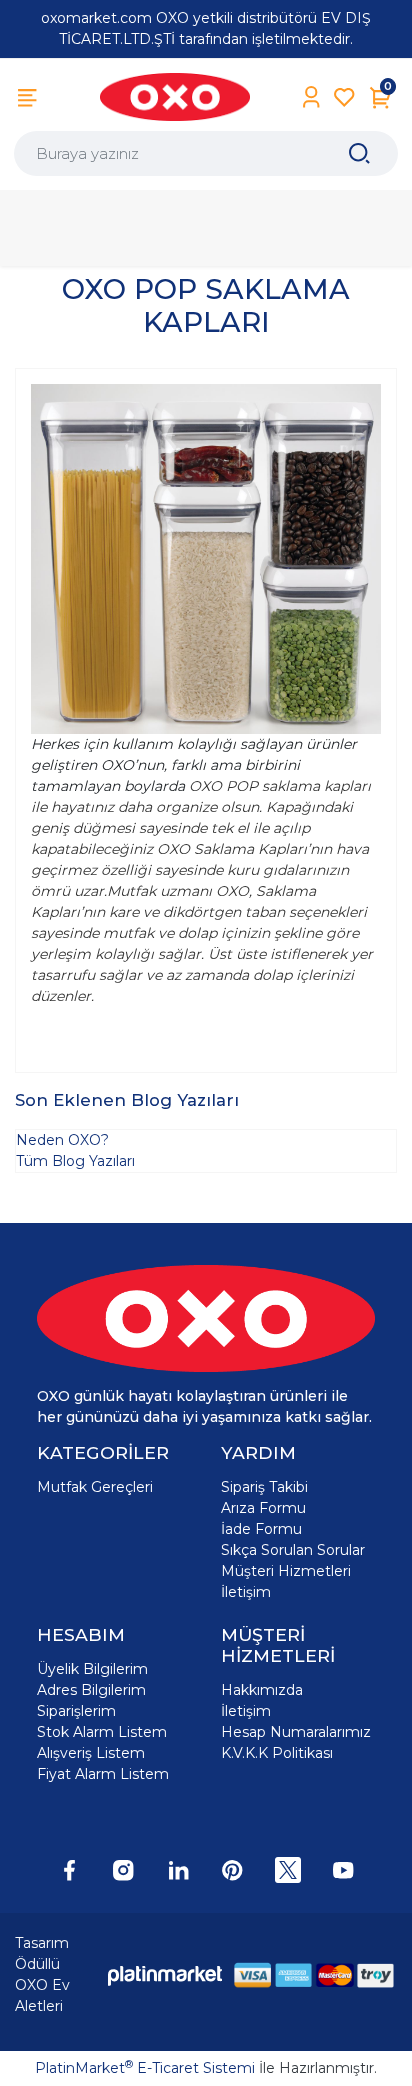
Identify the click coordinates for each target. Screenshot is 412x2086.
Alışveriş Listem (91, 1753)
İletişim (246, 1592)
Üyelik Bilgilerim (92, 1669)
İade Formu (261, 1529)
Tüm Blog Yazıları (75, 1161)
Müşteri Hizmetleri (286, 1571)
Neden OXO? (62, 1140)
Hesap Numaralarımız (296, 1732)
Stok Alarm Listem (102, 1732)
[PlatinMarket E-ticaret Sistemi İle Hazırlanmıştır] (165, 1975)
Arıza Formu (263, 1508)
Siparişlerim (76, 1711)
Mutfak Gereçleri (95, 1487)
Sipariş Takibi (264, 1487)
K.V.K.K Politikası (277, 1753)
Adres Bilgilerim (91, 1690)
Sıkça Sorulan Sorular (293, 1550)
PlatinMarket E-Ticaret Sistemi (145, 2068)
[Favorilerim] (344, 97)
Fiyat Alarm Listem (103, 1774)
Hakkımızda (262, 1690)
